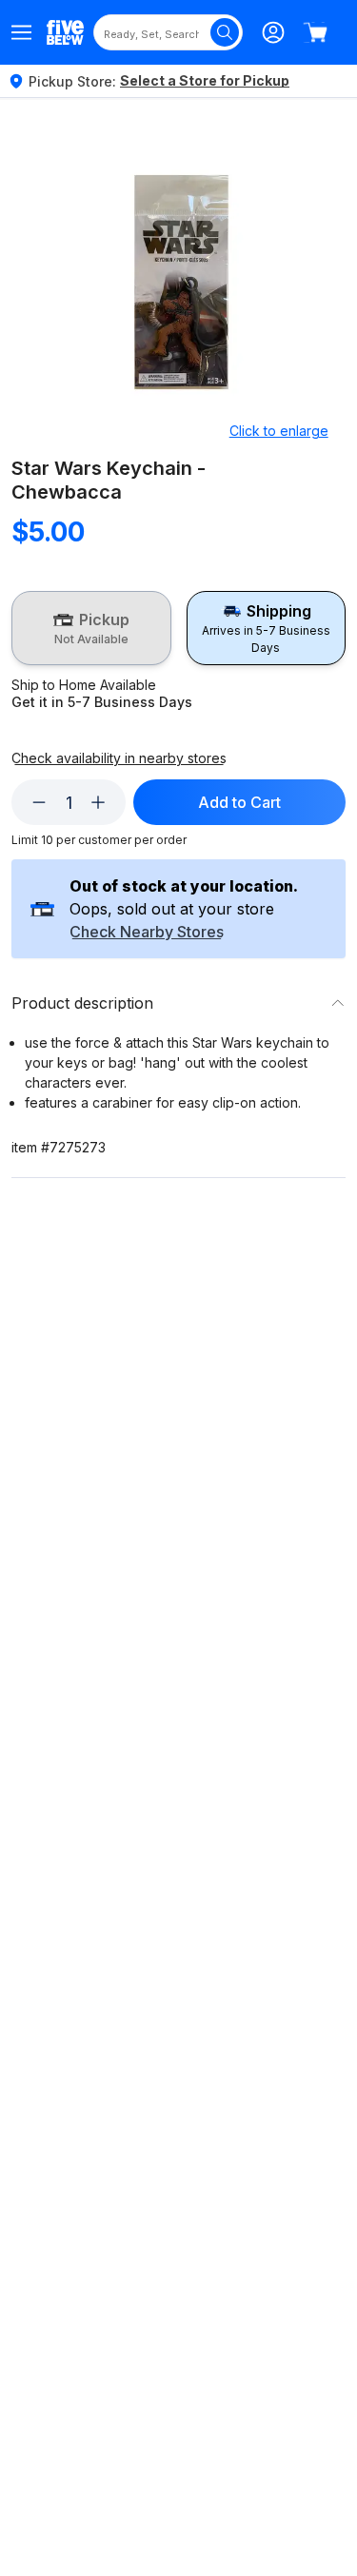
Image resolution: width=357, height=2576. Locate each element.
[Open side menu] (21, 32)
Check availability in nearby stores (119, 758)
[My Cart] (315, 32)
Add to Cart (239, 802)
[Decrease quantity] (39, 802)
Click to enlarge (279, 431)
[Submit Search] (225, 32)
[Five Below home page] (65, 32)
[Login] (273, 32)
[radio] (91, 628)
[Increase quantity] (98, 802)
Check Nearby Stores (147, 933)
